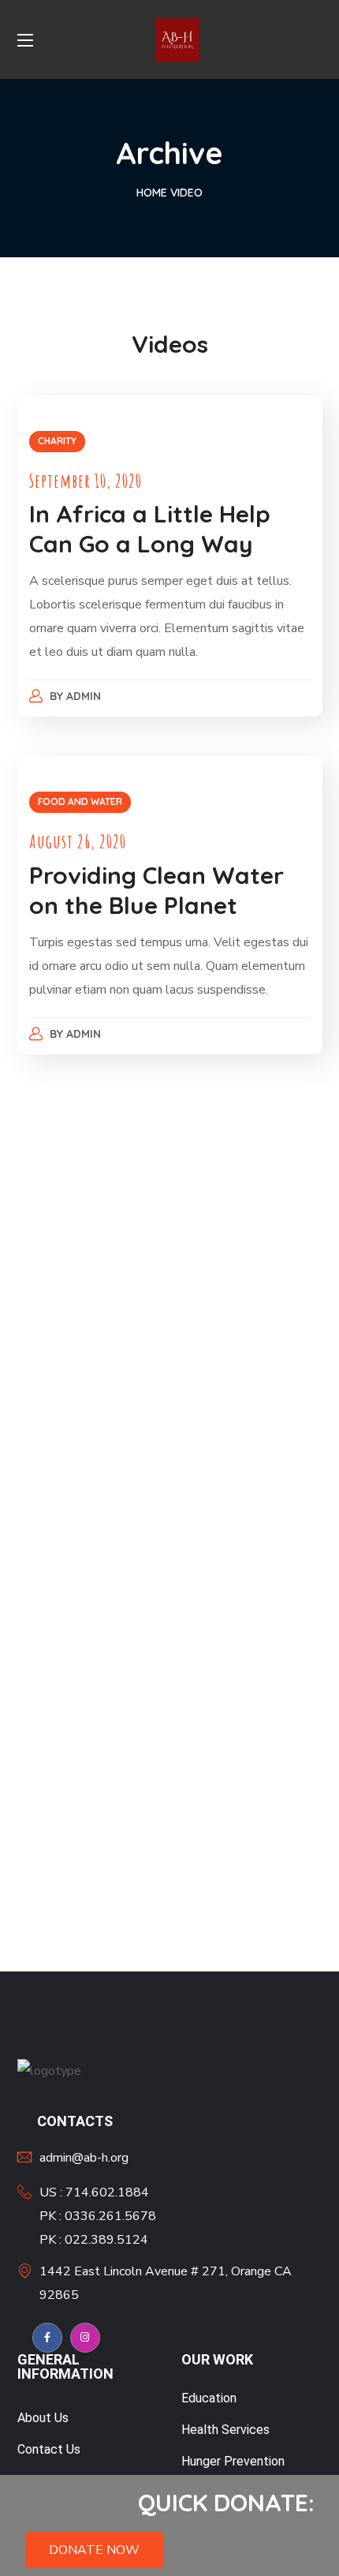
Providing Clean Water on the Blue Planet (156, 890)
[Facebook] (47, 2338)
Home (152, 193)
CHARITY (57, 441)
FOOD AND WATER (80, 801)
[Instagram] (85, 2338)
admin (84, 696)
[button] (94, 2550)
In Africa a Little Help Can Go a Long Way (150, 529)
